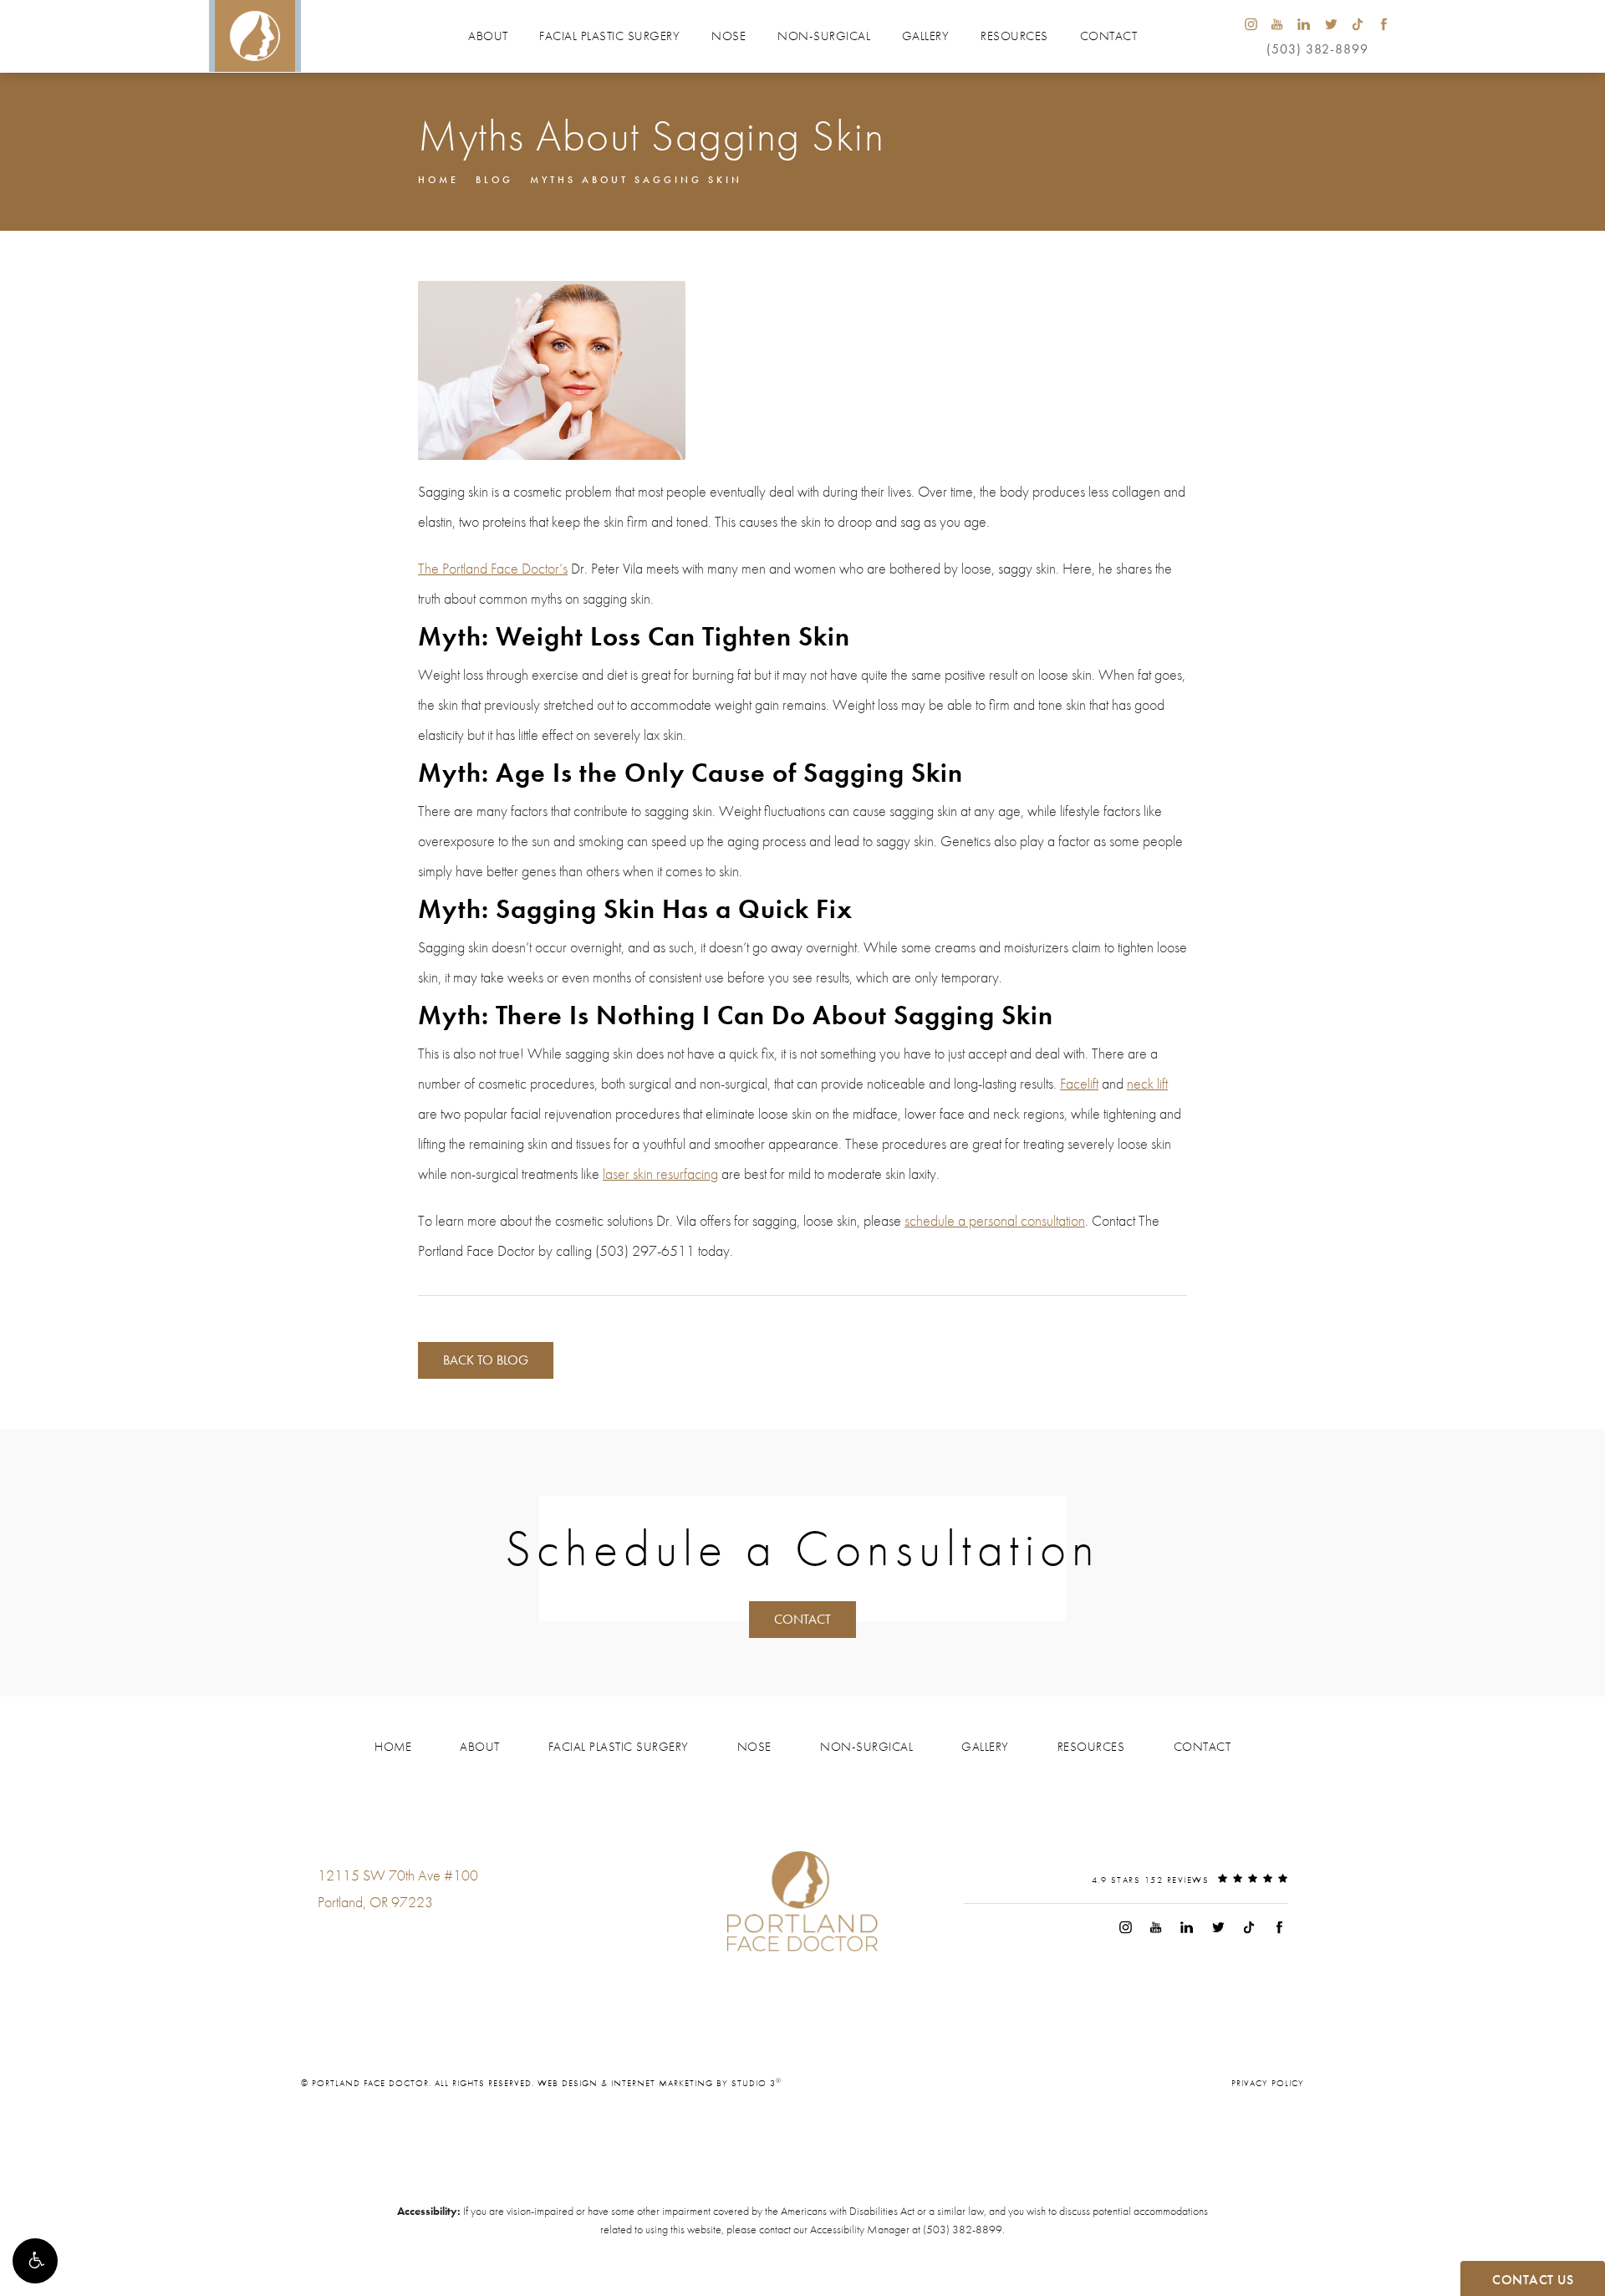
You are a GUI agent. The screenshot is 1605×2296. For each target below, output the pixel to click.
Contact (1109, 36)
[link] (367, 1936)
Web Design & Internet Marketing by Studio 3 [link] (660, 2083)
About (488, 36)
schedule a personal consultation (995, 1220)
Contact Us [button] (1533, 2280)
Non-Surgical (824, 36)
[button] (35, 2261)
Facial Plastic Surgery (609, 36)
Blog (494, 180)
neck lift (1147, 1083)
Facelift (1079, 1083)
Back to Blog (486, 1360)
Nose (729, 36)
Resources (1014, 36)
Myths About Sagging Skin (636, 180)
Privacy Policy (1268, 2083)
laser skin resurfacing (660, 1174)
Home (438, 180)
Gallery (926, 36)
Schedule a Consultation (802, 1549)
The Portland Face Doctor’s (493, 568)
